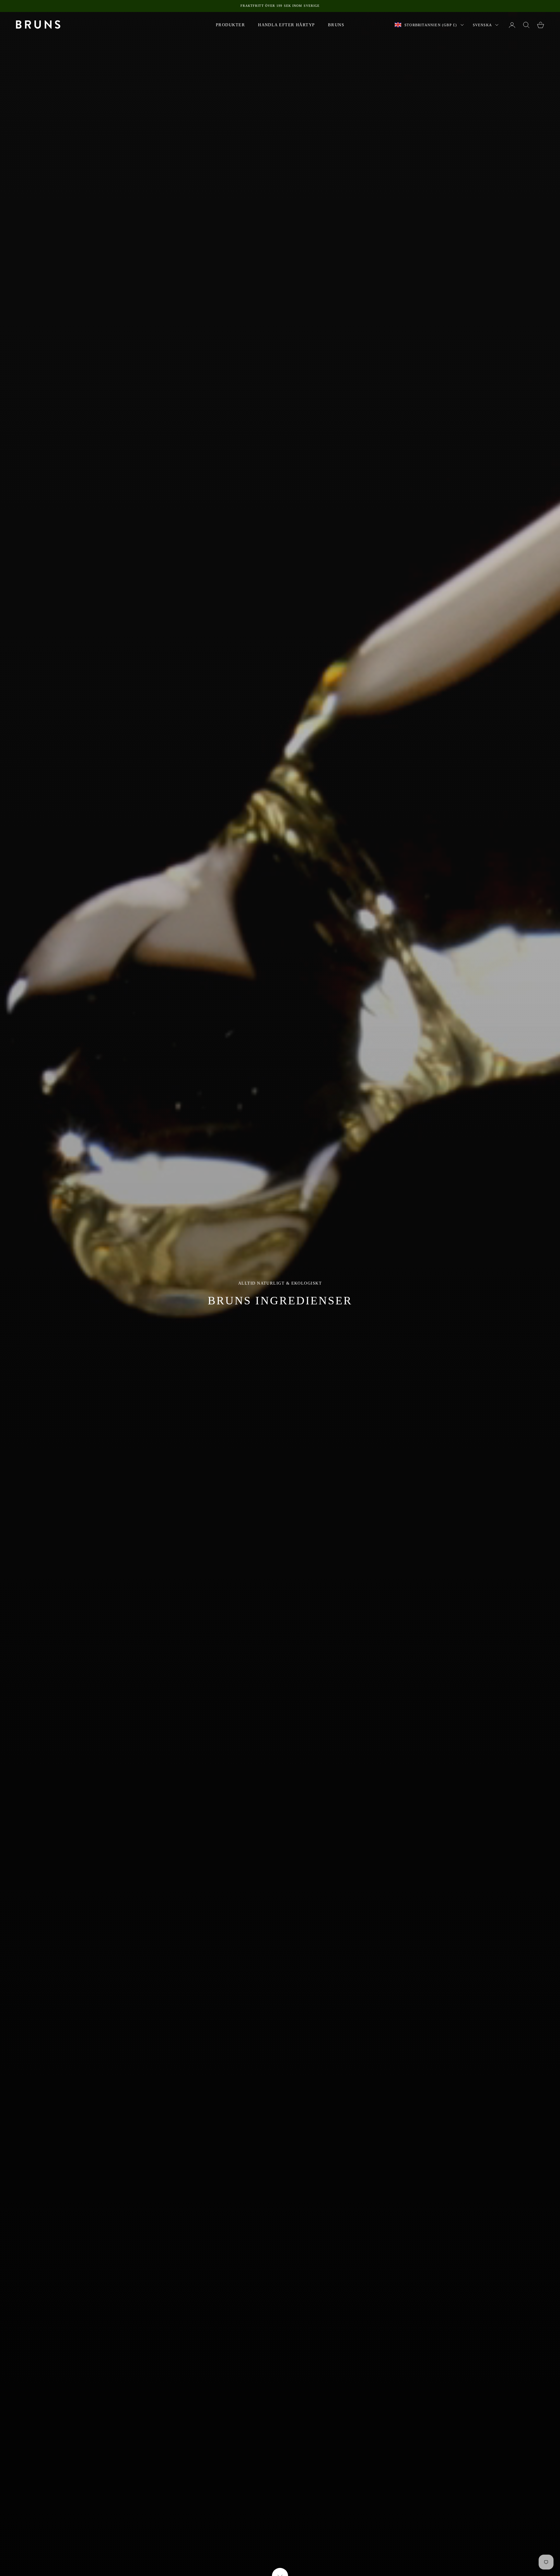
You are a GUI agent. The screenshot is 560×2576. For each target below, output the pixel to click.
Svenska (482, 25)
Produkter (230, 25)
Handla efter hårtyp (286, 25)
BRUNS (336, 25)
